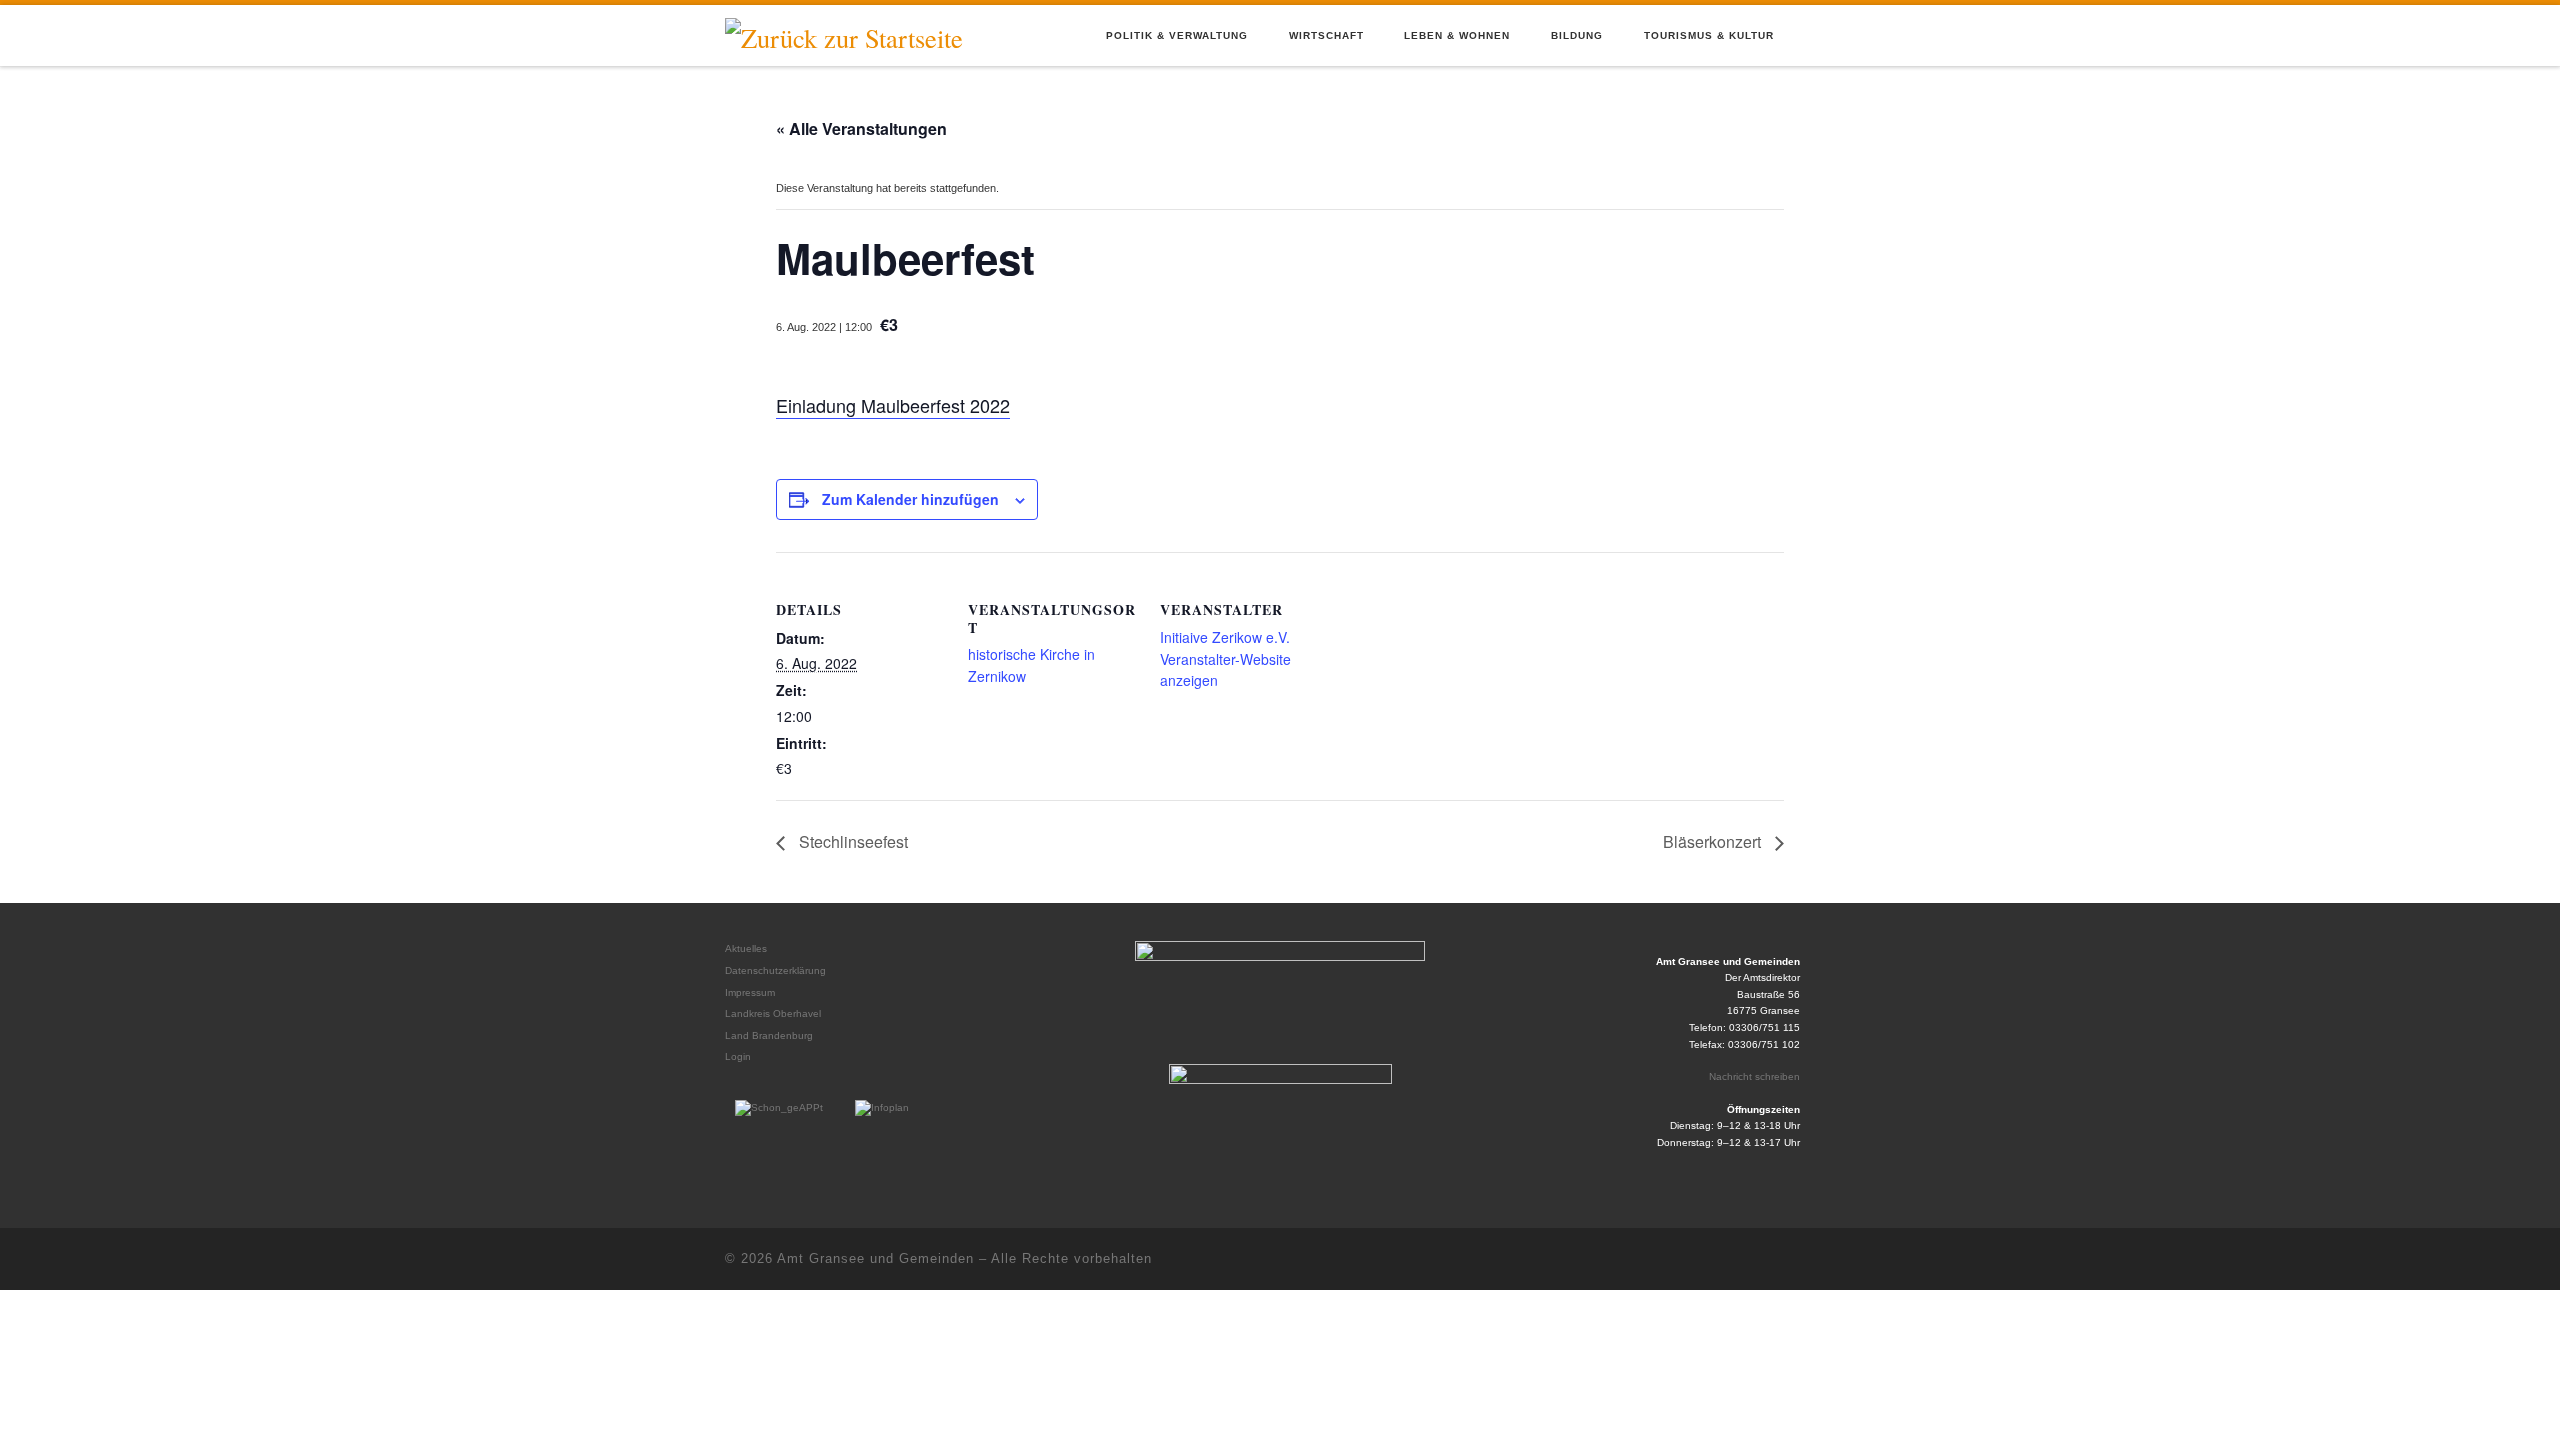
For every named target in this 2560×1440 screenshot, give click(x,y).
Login (738, 1056)
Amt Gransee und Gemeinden (875, 1258)
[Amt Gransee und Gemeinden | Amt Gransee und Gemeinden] (844, 33)
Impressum (750, 992)
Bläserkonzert (1714, 841)
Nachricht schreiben (1754, 1076)
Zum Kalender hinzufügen (910, 499)
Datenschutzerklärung (775, 970)
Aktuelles (746, 948)
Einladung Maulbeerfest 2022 (893, 405)
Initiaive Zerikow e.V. (1225, 637)
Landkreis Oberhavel (773, 1013)
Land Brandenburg (769, 1035)
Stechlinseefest (851, 841)
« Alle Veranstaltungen (861, 128)
